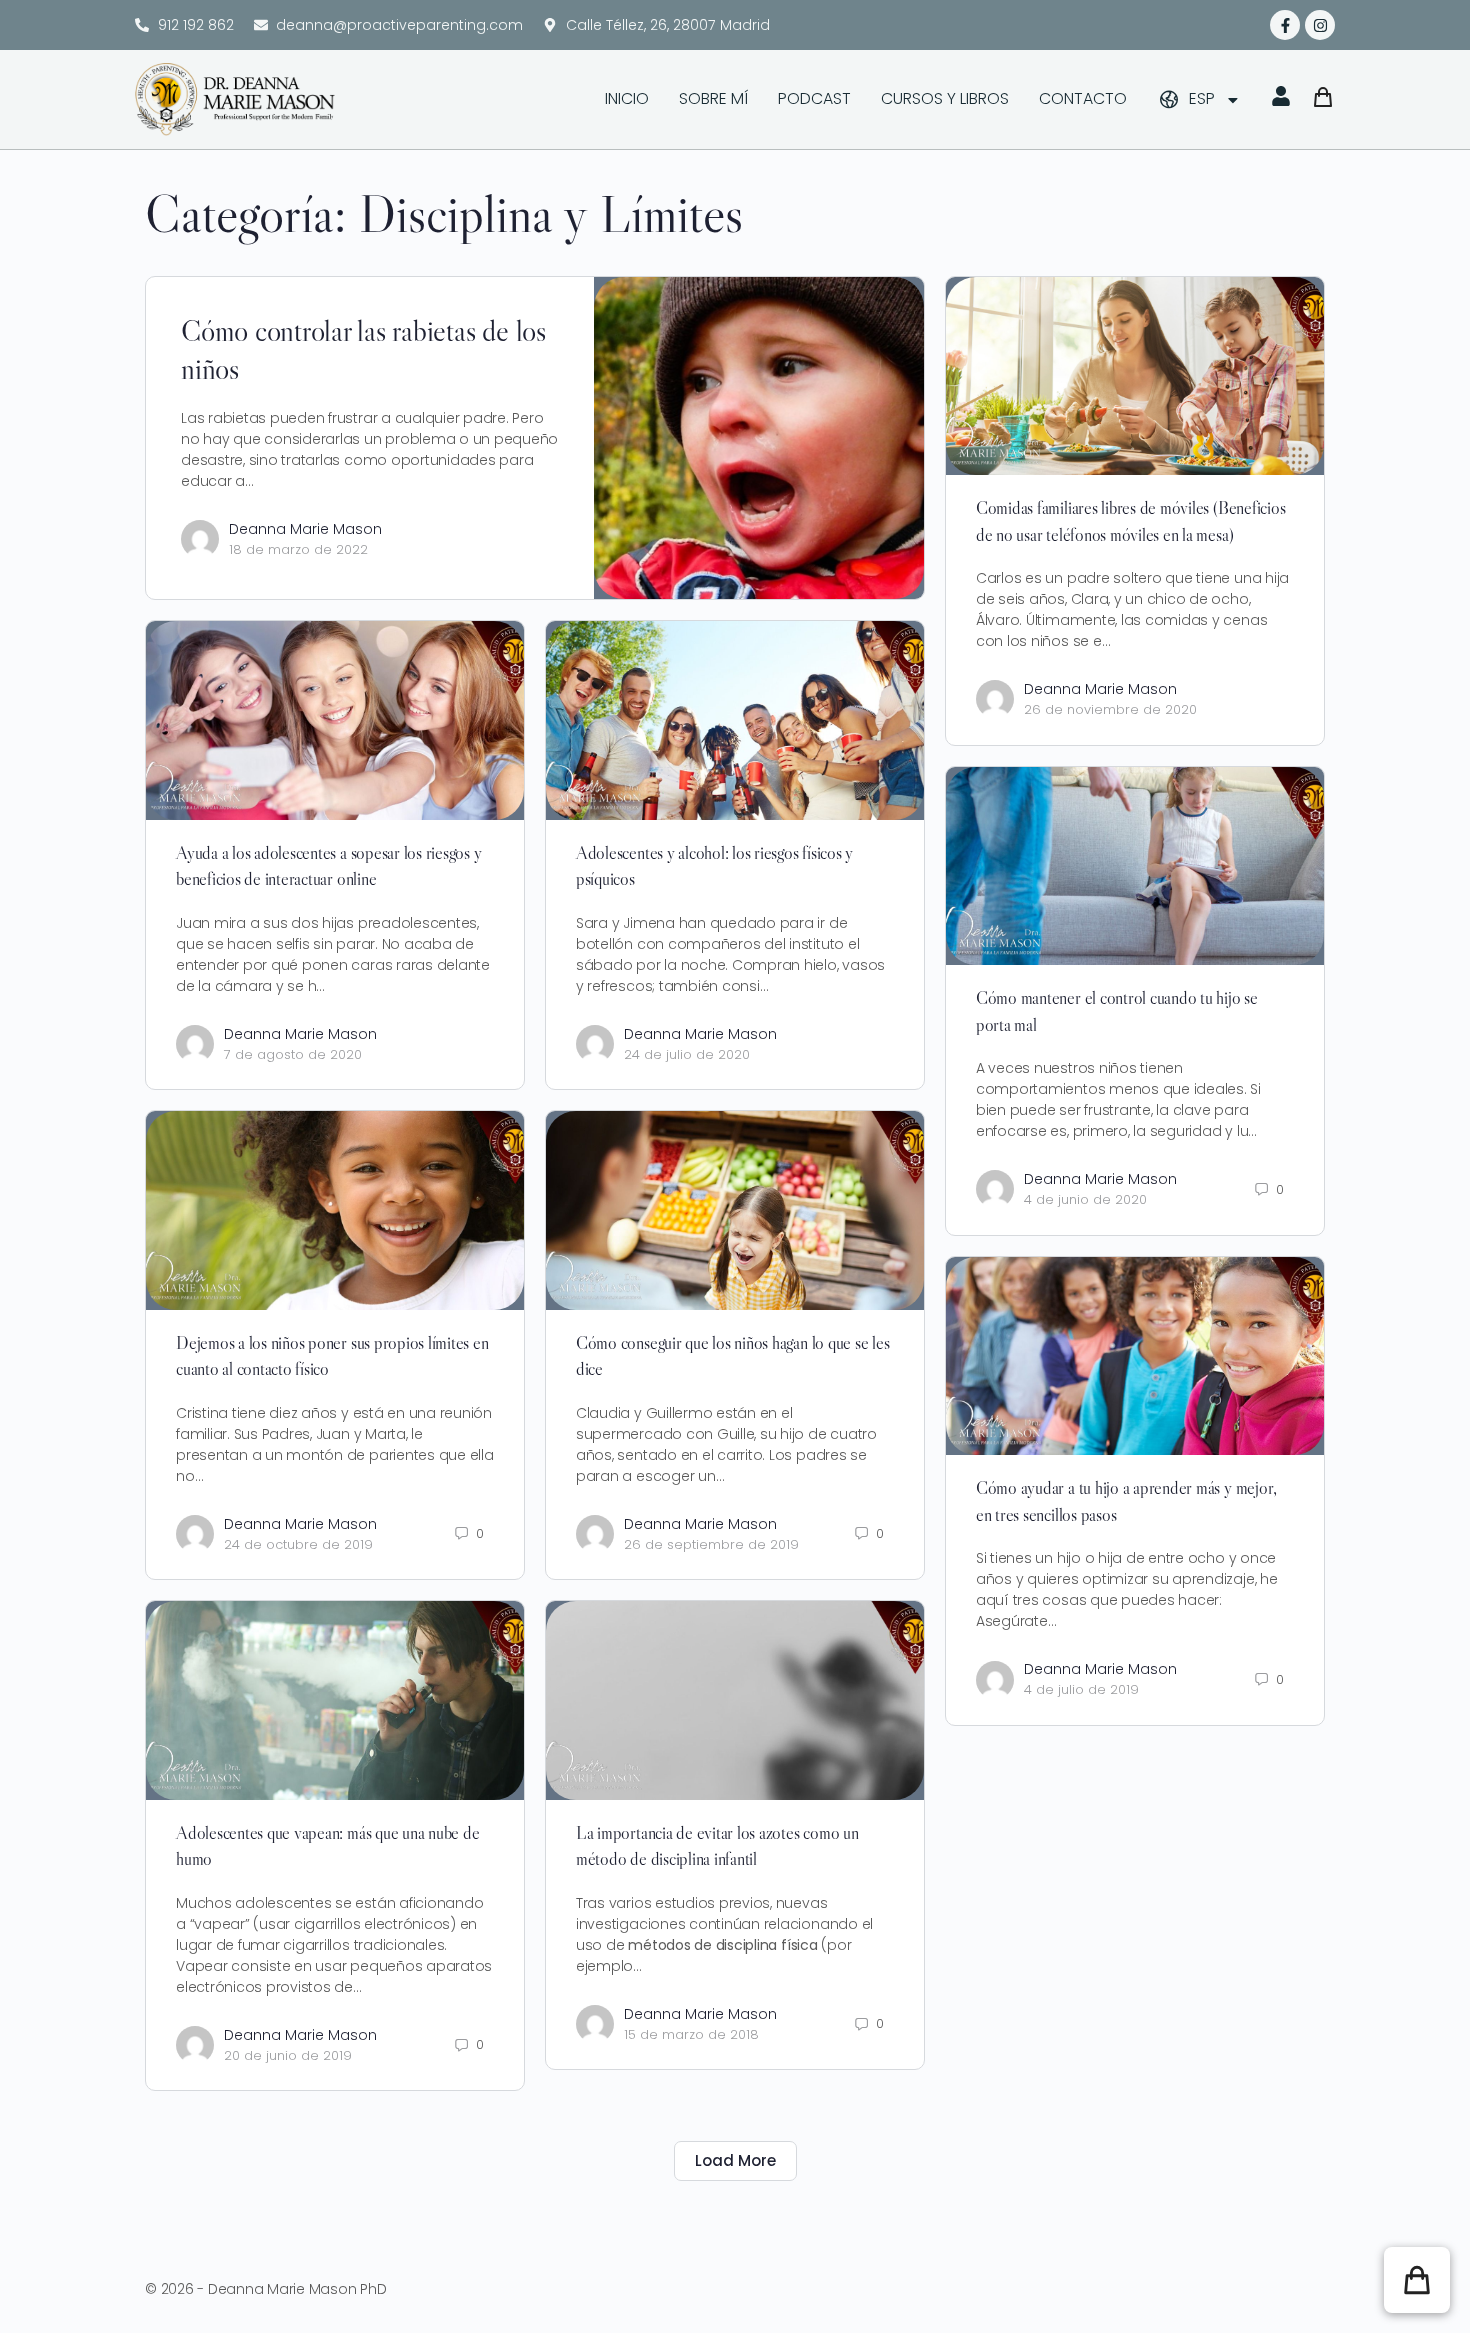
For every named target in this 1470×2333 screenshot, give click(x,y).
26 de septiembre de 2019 (711, 1544)
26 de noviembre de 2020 (1110, 709)
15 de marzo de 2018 (691, 2034)
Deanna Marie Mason (305, 529)
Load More (735, 2160)
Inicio (627, 98)
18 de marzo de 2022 (298, 549)
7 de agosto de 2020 (293, 1054)
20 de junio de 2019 (288, 2055)
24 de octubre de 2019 (298, 1544)
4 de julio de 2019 (1081, 1689)
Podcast (814, 98)
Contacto (1083, 98)
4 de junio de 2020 (1085, 1199)
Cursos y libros (945, 98)
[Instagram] (1320, 25)
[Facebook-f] (1285, 25)
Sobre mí (713, 98)
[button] (1417, 2280)
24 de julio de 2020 (687, 1054)
